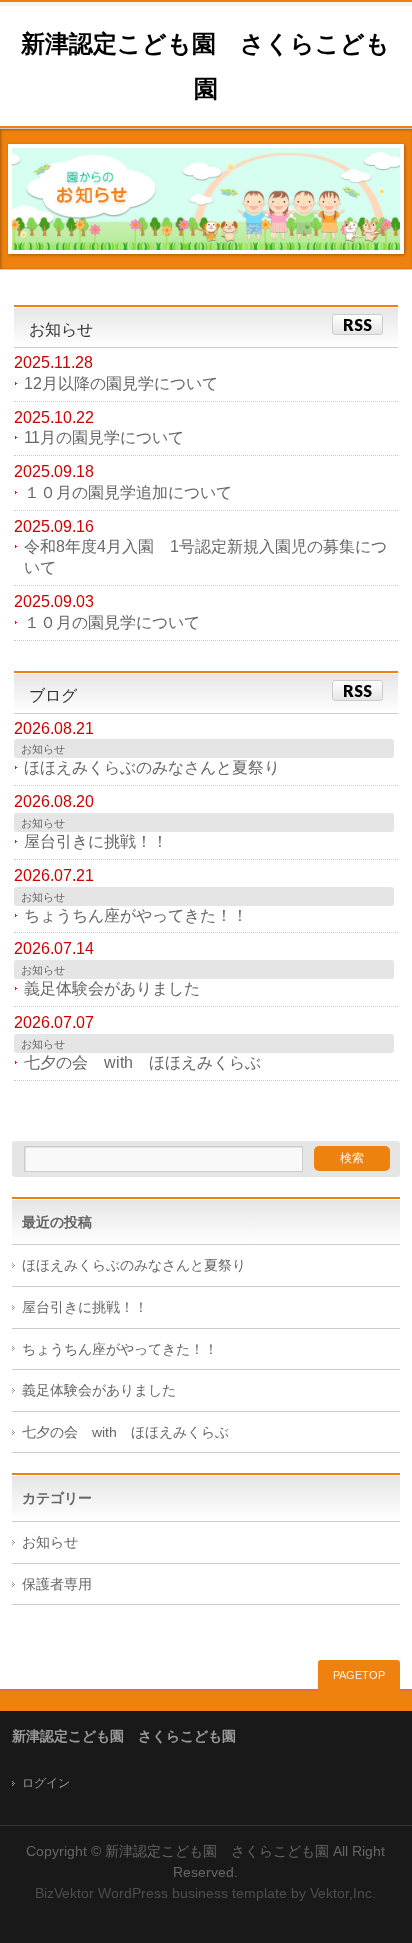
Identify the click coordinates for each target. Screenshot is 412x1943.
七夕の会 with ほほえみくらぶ (142, 1062)
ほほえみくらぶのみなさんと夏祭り (152, 767)
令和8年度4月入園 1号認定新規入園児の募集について (205, 557)
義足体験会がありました (112, 988)
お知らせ (43, 749)
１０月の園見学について (112, 622)
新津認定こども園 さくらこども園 (217, 1851)
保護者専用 (57, 1584)
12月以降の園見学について (121, 383)
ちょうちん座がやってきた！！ (136, 915)
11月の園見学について (104, 437)
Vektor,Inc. (343, 1893)
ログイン (46, 1783)
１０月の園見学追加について (128, 492)
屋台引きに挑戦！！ (96, 841)
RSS (357, 324)
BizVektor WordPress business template (161, 1893)
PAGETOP (359, 1675)
